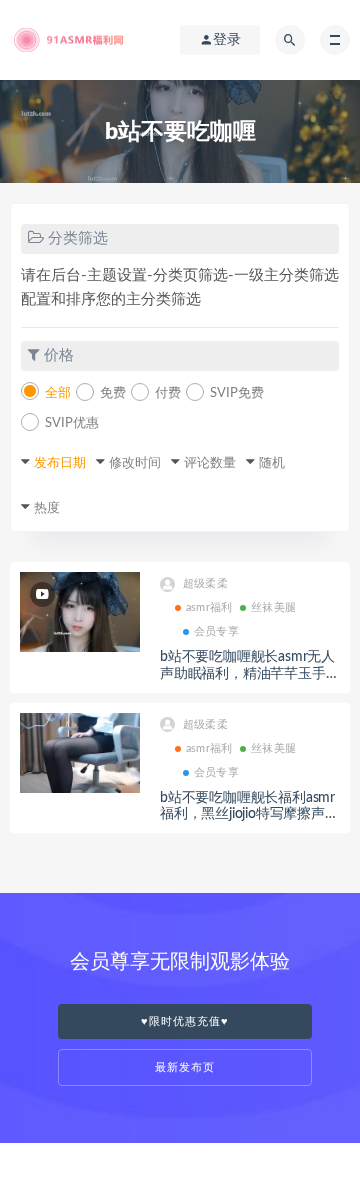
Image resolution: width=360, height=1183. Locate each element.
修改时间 (135, 463)
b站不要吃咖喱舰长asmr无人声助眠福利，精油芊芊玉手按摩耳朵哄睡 (249, 674)
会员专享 (216, 631)
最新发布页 (185, 1067)
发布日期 (60, 463)
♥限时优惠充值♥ (185, 1021)
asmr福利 (209, 607)
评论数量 (210, 463)
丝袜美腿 (273, 607)
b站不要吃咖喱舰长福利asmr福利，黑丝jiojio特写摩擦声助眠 (249, 815)
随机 (272, 463)
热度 (47, 508)
